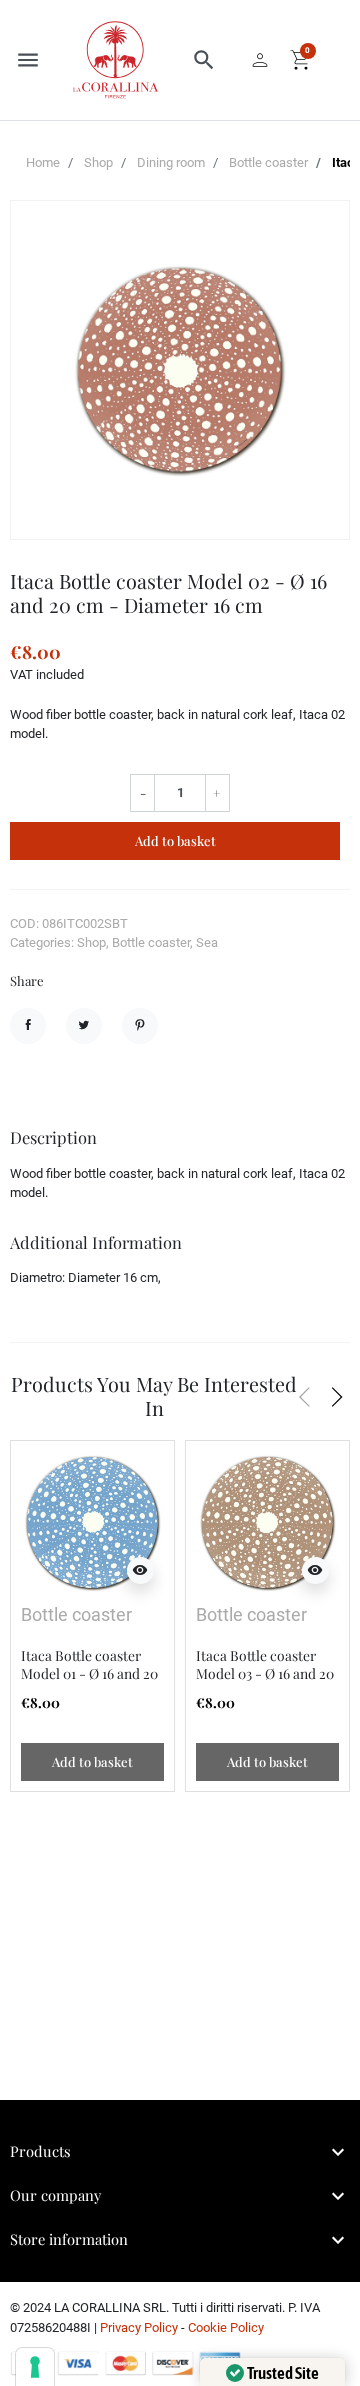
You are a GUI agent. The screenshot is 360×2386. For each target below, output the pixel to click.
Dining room (171, 162)
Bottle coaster (268, 162)
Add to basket (175, 840)
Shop (98, 162)
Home (43, 162)
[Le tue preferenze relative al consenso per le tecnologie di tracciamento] (35, 2367)
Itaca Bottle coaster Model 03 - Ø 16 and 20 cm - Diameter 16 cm (265, 1673)
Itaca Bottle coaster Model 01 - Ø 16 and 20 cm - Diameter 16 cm (89, 1673)
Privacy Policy (139, 2327)
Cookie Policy (226, 2327)
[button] (204, 60)
